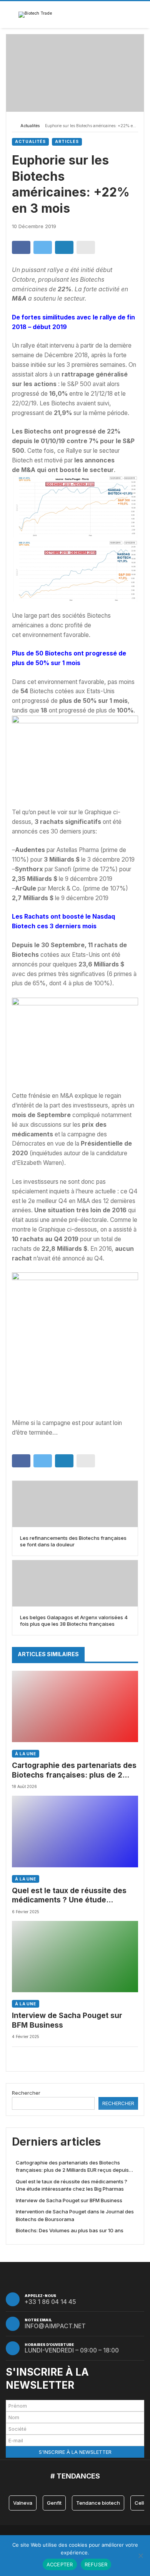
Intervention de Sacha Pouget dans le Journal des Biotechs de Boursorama (75, 2215)
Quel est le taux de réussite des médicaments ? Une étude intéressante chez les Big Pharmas (74, 1896)
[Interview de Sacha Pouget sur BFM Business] (75, 1957)
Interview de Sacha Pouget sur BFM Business (67, 2020)
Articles (67, 142)
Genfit (54, 2503)
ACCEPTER (60, 2564)
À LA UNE (26, 1754)
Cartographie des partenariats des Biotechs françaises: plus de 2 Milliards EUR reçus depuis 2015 (74, 1770)
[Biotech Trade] (35, 15)
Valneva (23, 2503)
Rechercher (26, 2093)
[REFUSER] (140, 2556)
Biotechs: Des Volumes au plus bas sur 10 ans (70, 2230)
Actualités (30, 126)
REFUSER (96, 2564)
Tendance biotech (98, 2503)
